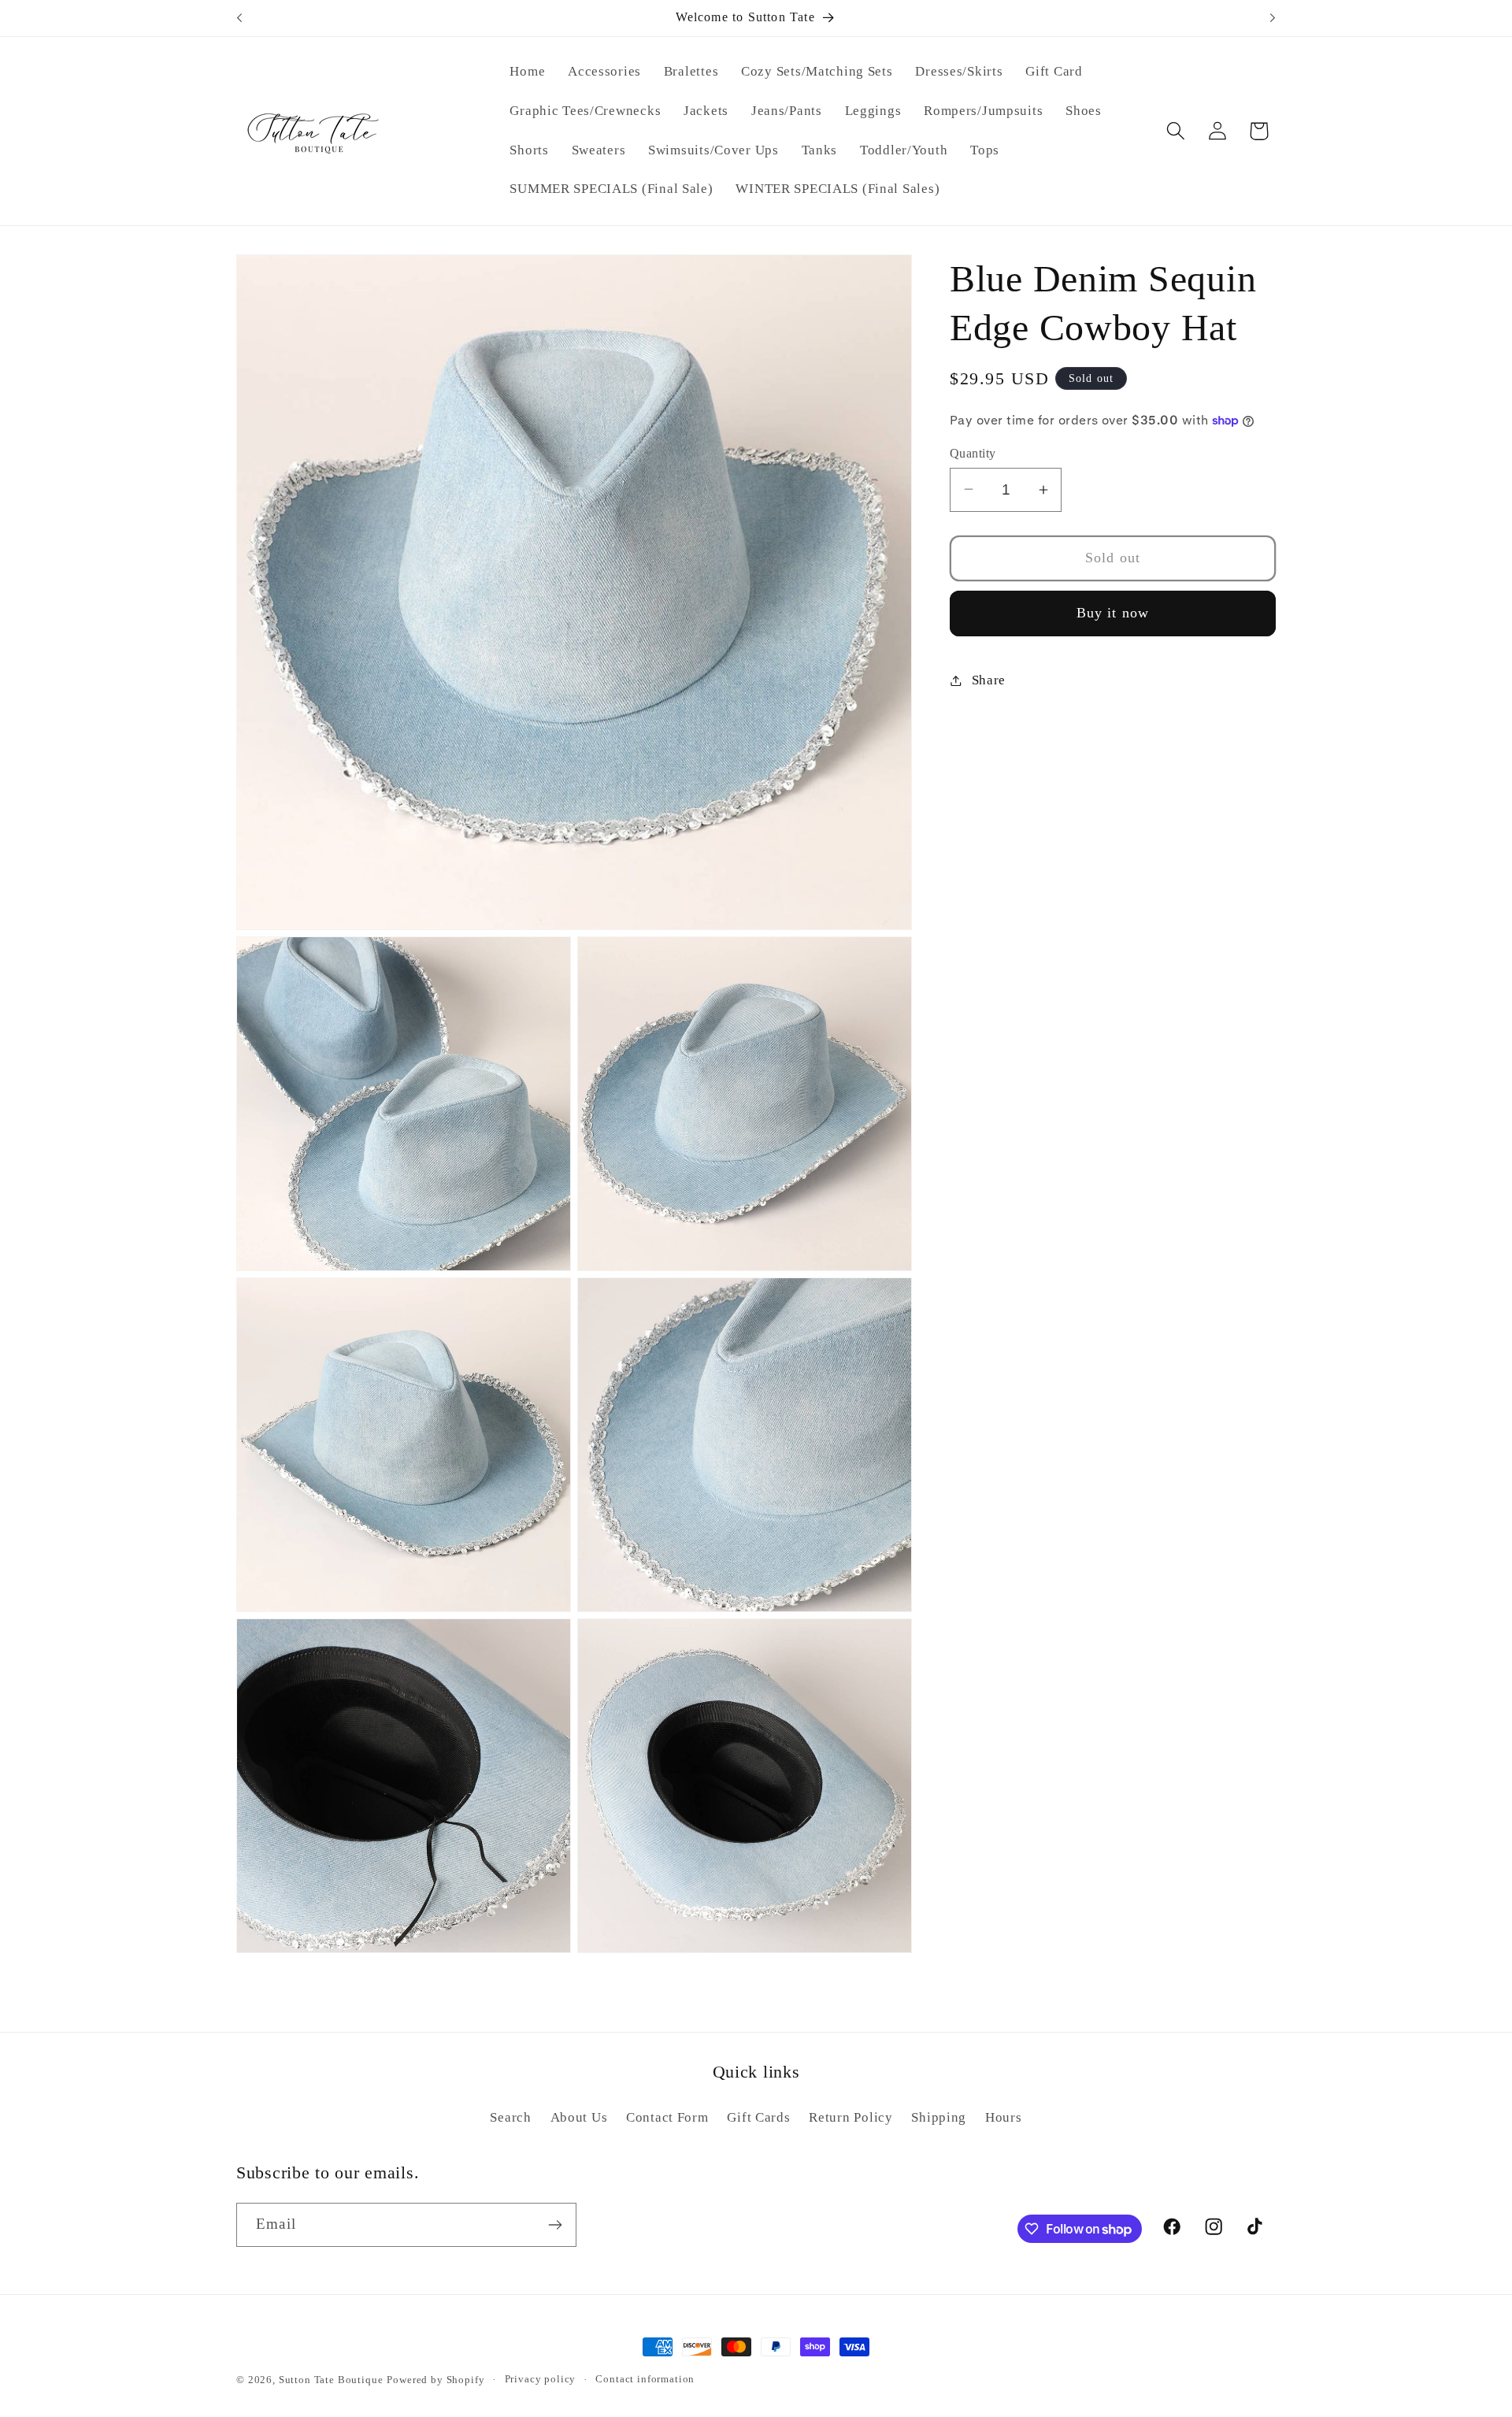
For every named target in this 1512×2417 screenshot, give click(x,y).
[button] (1175, 131)
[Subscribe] (555, 2225)
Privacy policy (541, 2379)
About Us (579, 2117)
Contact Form (667, 2117)
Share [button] (989, 680)
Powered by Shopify (435, 2380)
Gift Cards (758, 2117)
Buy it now (1113, 613)
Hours (1004, 2117)
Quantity (973, 452)
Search (510, 2117)
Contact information (645, 2379)
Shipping (939, 2117)
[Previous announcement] (239, 18)
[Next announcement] (1273, 18)
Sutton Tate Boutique (331, 2380)
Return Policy (850, 2117)
